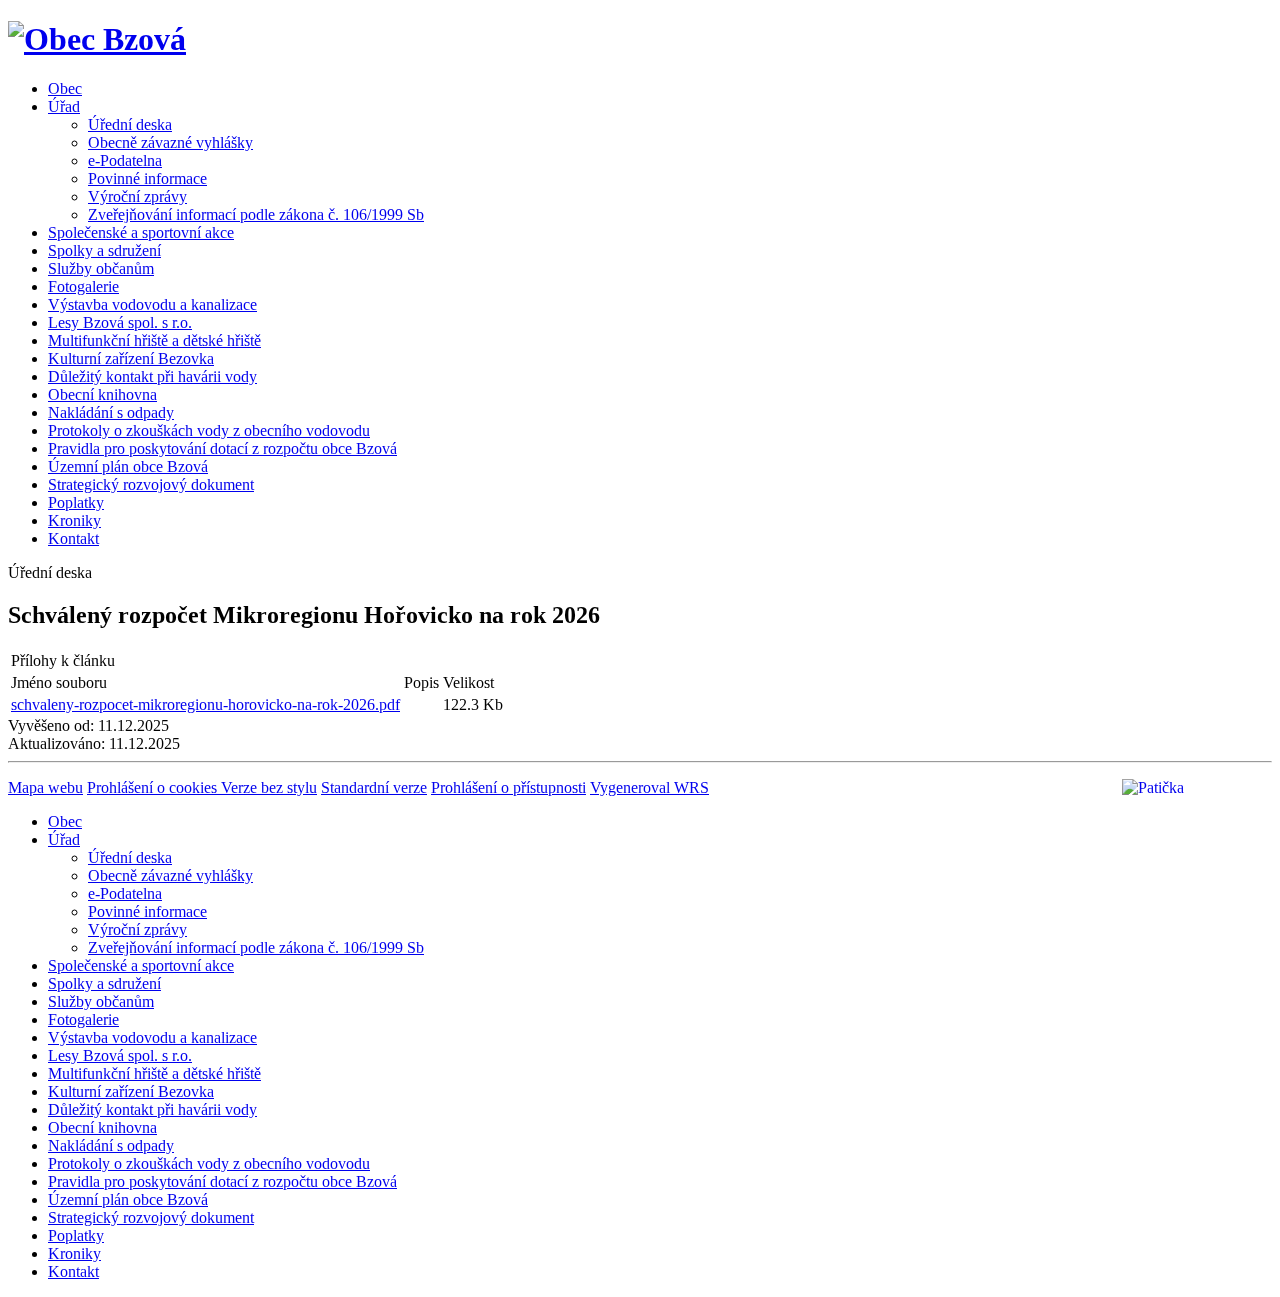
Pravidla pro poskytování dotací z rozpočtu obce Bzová (222, 448)
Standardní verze (374, 787)
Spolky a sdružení (104, 250)
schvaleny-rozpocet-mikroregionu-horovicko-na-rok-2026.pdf (205, 704)
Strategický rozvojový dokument (151, 484)
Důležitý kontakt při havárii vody (152, 376)
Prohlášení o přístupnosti (508, 787)
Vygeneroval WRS (649, 787)
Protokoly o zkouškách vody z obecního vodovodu (209, 430)
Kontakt (73, 538)
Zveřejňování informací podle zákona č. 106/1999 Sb (256, 214)
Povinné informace (147, 178)
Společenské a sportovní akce (141, 232)
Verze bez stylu (269, 787)
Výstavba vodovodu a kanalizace (152, 304)
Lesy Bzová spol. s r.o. (120, 322)
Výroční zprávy (137, 196)
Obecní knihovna (102, 394)
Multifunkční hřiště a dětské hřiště (154, 340)
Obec (65, 88)
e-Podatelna (125, 160)
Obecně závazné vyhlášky (170, 142)
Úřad (64, 106)
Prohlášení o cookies (154, 787)
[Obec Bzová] (97, 39)
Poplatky (76, 502)
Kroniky (74, 520)
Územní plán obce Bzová (128, 466)
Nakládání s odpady (111, 412)
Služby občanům (101, 268)
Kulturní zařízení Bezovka (131, 358)
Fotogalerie (83, 286)
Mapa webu (45, 787)
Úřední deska (130, 124)
